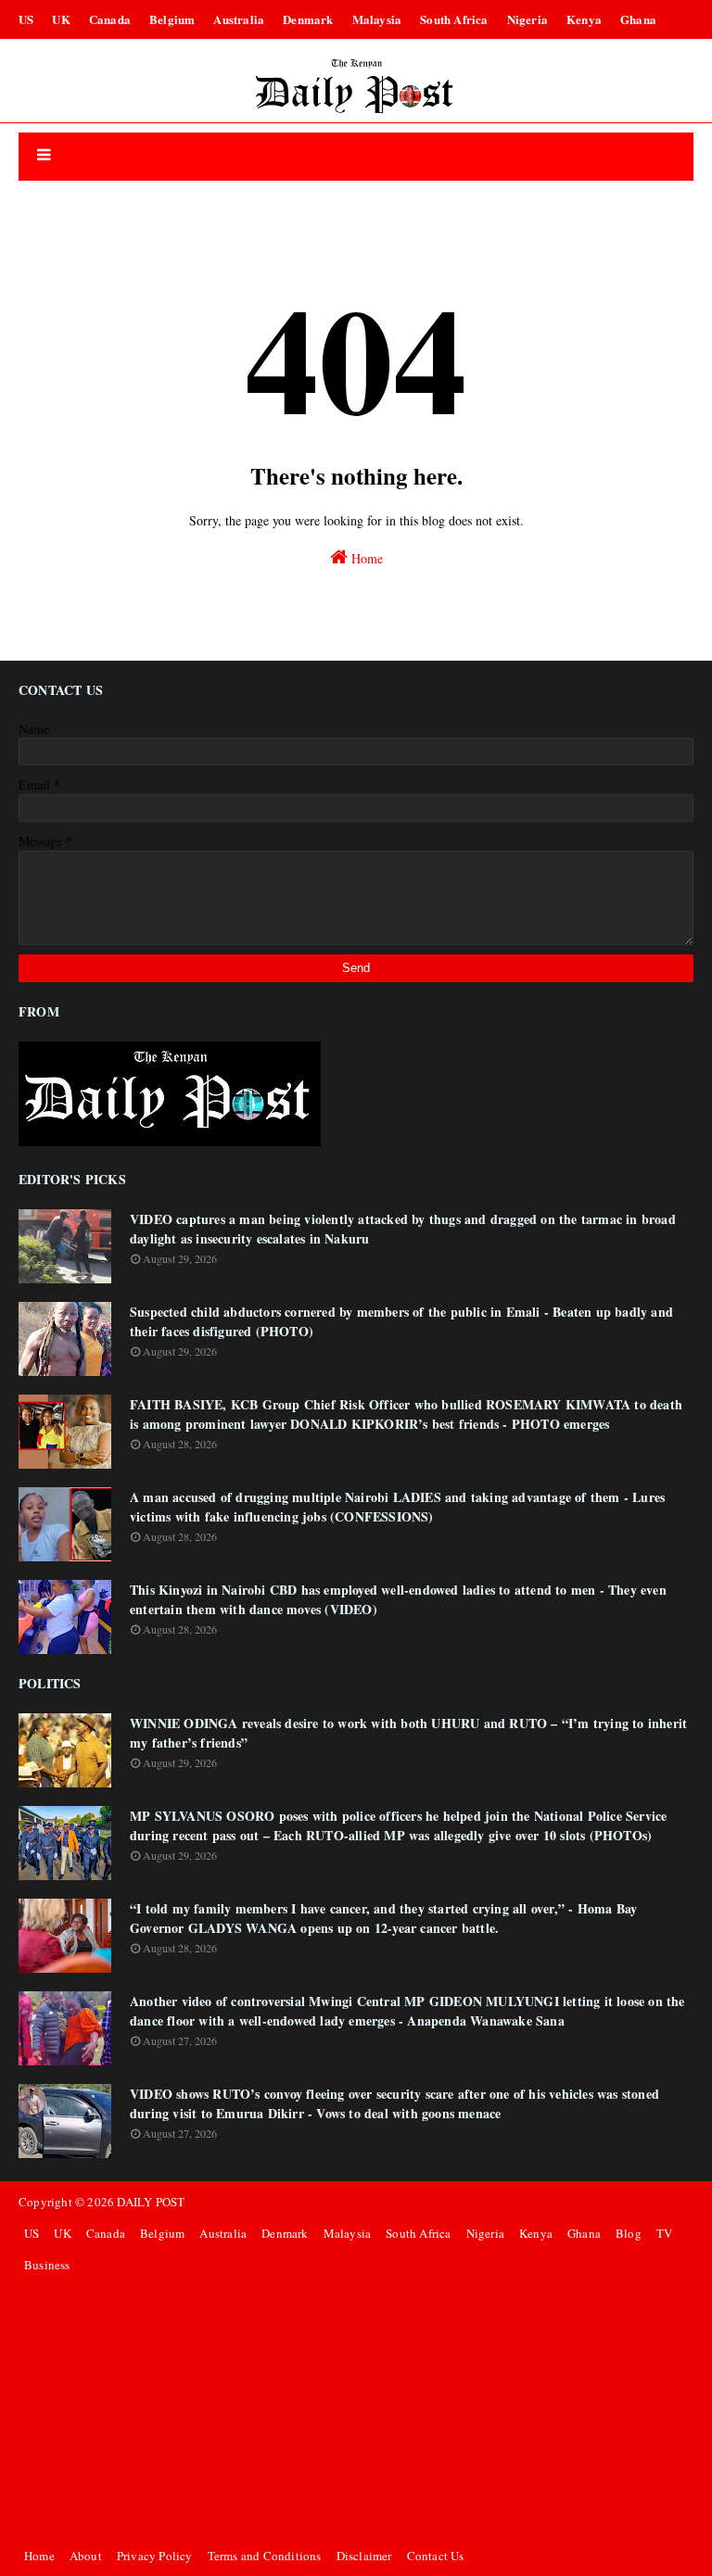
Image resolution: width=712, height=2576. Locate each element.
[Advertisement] (356, 2410)
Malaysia (377, 19)
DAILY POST (151, 2202)
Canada (110, 19)
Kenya (584, 19)
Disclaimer (364, 2556)
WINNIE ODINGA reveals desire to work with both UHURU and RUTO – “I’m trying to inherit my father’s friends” (408, 1733)
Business (47, 2265)
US (26, 19)
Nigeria (528, 19)
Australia (239, 19)
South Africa (454, 19)
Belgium (172, 19)
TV (664, 2233)
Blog (629, 2233)
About (86, 2556)
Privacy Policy (155, 2556)
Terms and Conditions (265, 2556)
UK (61, 19)
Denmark (308, 19)
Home (365, 558)
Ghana (638, 19)
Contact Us (436, 2556)
